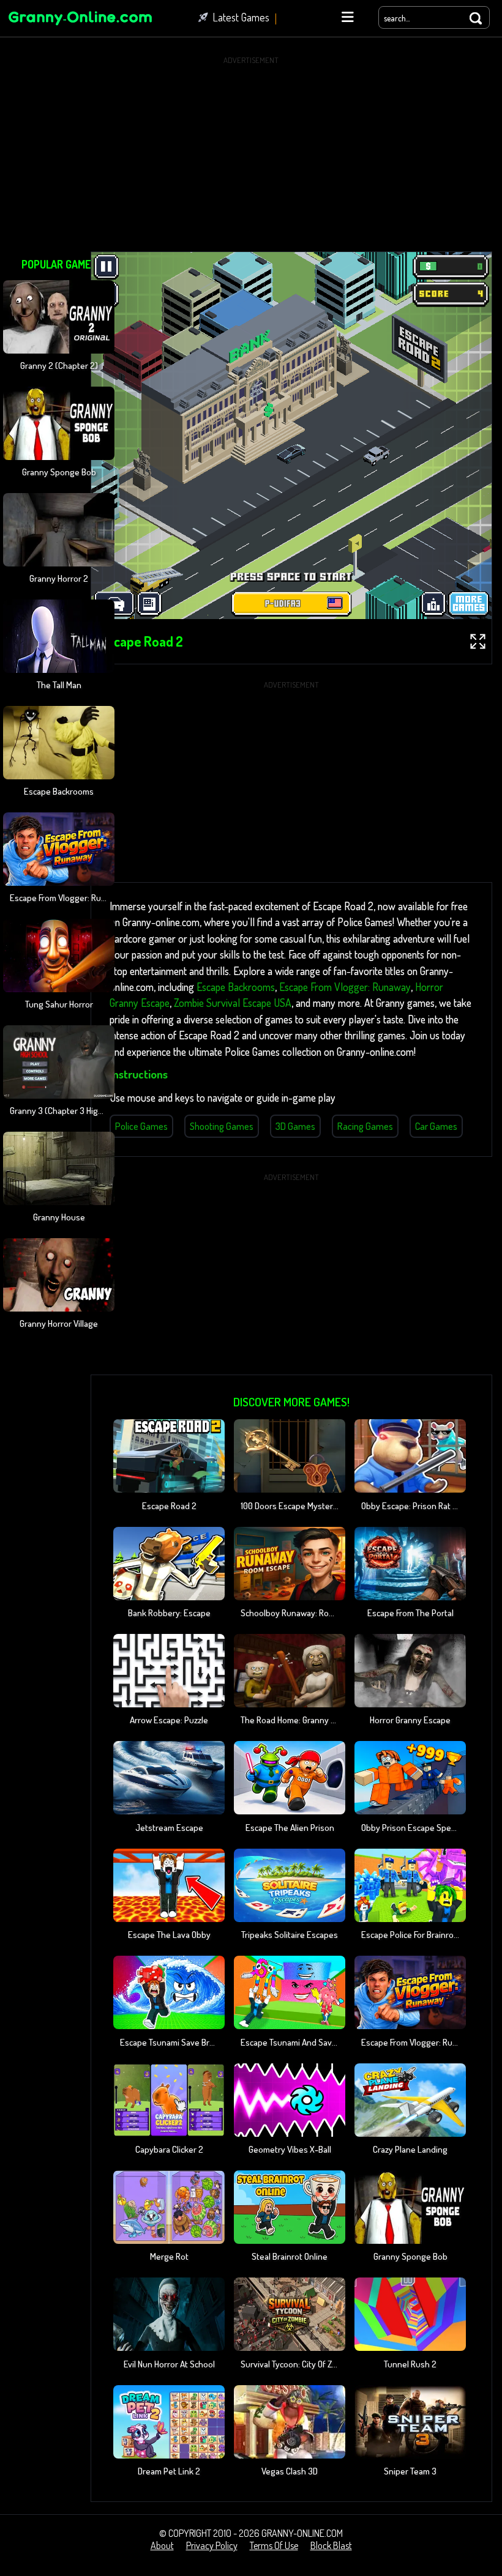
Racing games (365, 1126)
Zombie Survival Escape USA (233, 1003)
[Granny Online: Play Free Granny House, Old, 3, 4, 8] (80, 27)
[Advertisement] (251, 154)
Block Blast (331, 2545)
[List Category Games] (348, 17)
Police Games (141, 1126)
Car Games (436, 1126)
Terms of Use (274, 2545)
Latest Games (241, 17)
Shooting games (222, 1126)
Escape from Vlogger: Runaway (345, 987)
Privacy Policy (212, 2545)
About (162, 2545)
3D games (295, 1126)
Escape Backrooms (236, 987)
